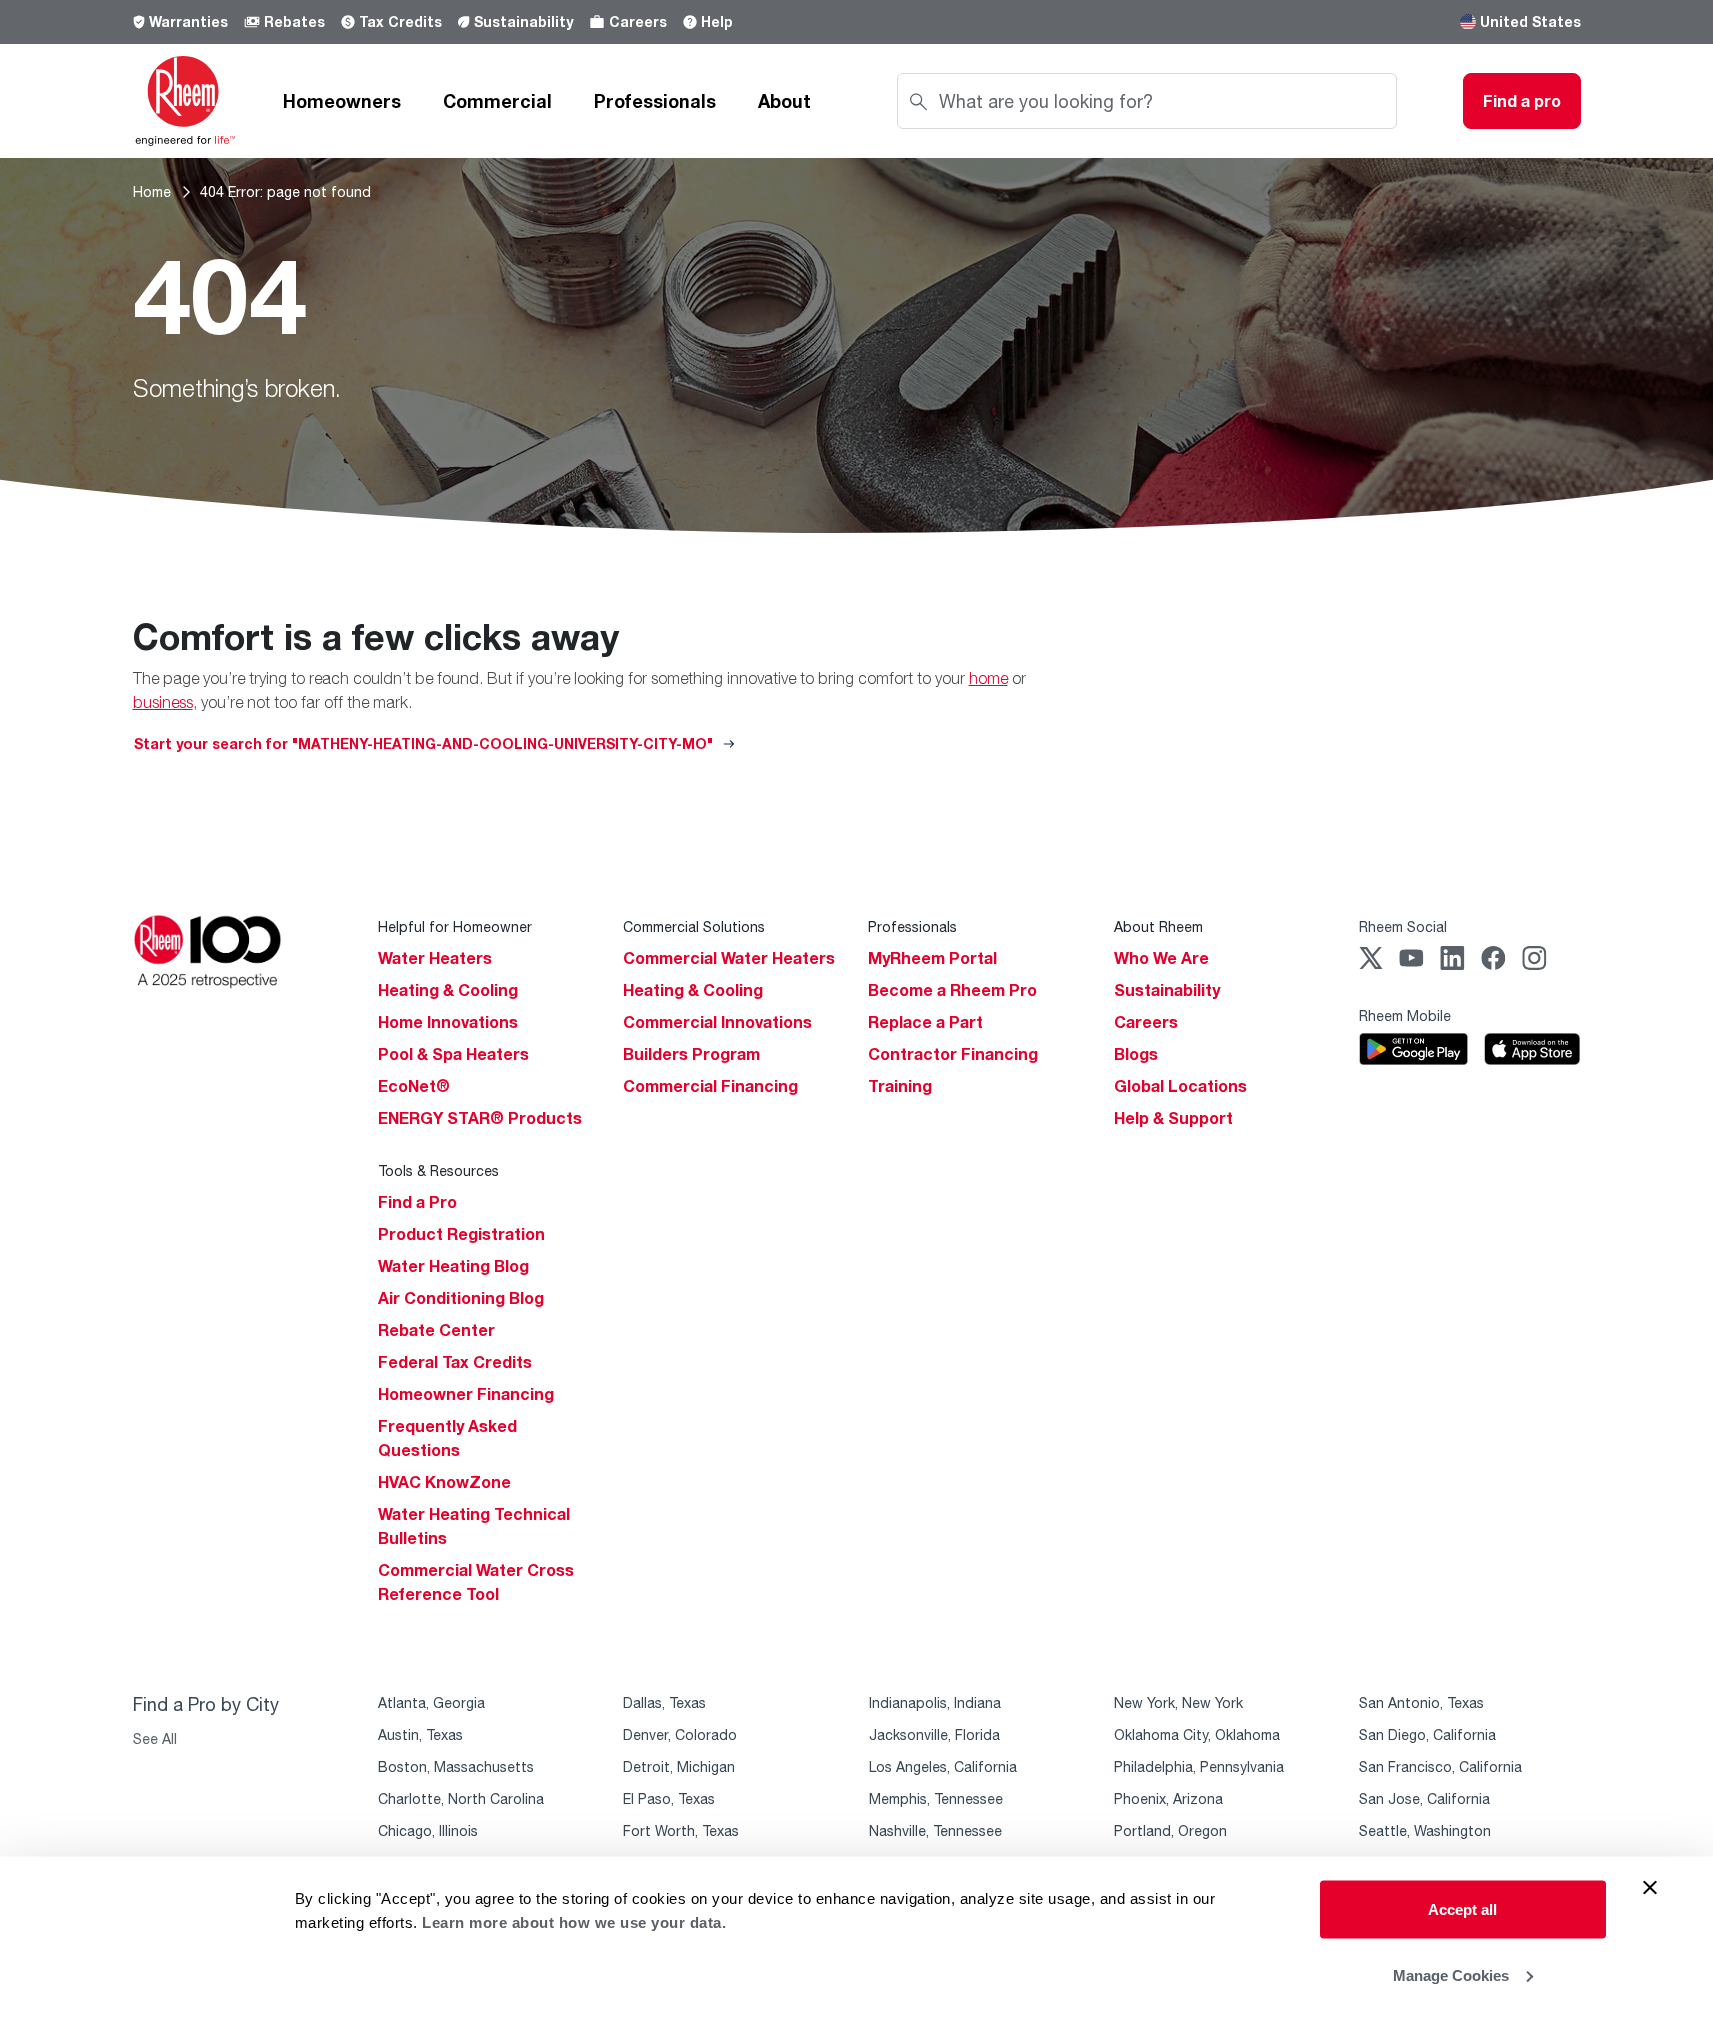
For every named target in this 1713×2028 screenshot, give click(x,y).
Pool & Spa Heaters (453, 1054)
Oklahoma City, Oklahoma (1197, 1734)
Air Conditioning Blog (461, 1298)
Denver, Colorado (680, 1734)
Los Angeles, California (943, 1766)
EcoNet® (414, 1086)
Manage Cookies (1451, 1974)
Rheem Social (1403, 926)
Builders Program (691, 1054)
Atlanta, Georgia (431, 1702)
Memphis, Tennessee (936, 1798)
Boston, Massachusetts (456, 1766)
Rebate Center (436, 1330)
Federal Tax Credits (455, 1362)
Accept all (1462, 1909)
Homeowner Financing (466, 1394)
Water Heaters (435, 958)
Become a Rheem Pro (952, 990)
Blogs (1136, 1054)
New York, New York (1178, 1702)
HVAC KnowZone (444, 1482)
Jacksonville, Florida (934, 1734)
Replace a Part (925, 1022)
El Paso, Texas (669, 1798)
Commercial (497, 101)
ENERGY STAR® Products (480, 1118)
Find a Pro (417, 1202)
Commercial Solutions (694, 926)
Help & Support (1173, 1118)
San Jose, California (1424, 1798)
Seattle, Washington (1425, 1830)
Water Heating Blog (453, 1266)
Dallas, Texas (664, 1702)
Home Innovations (448, 1022)
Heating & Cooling (448, 990)
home (988, 678)
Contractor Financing (953, 1054)
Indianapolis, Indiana (935, 1702)
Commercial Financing (710, 1086)
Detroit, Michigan (679, 1766)
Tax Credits (400, 21)
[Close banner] (1650, 1888)
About (784, 101)
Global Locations (1180, 1086)
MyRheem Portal (932, 958)
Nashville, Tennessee (935, 1830)
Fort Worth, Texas (681, 1830)
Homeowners (342, 101)
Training (900, 1086)
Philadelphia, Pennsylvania (1199, 1766)
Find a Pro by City (206, 1704)
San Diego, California (1427, 1734)
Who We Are (1161, 958)
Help (717, 21)
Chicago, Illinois (428, 1830)
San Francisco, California (1440, 1766)
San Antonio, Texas (1421, 1702)
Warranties (188, 21)
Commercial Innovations (717, 1022)
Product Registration (461, 1234)
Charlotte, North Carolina (461, 1798)
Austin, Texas (420, 1734)
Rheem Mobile (1405, 1015)
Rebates (294, 21)
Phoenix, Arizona (1168, 1798)
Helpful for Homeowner (455, 926)
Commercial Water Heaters (729, 958)
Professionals (655, 101)
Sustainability (523, 21)
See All (155, 1738)
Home (152, 191)
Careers (638, 21)
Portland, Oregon (1170, 1830)
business (163, 702)
